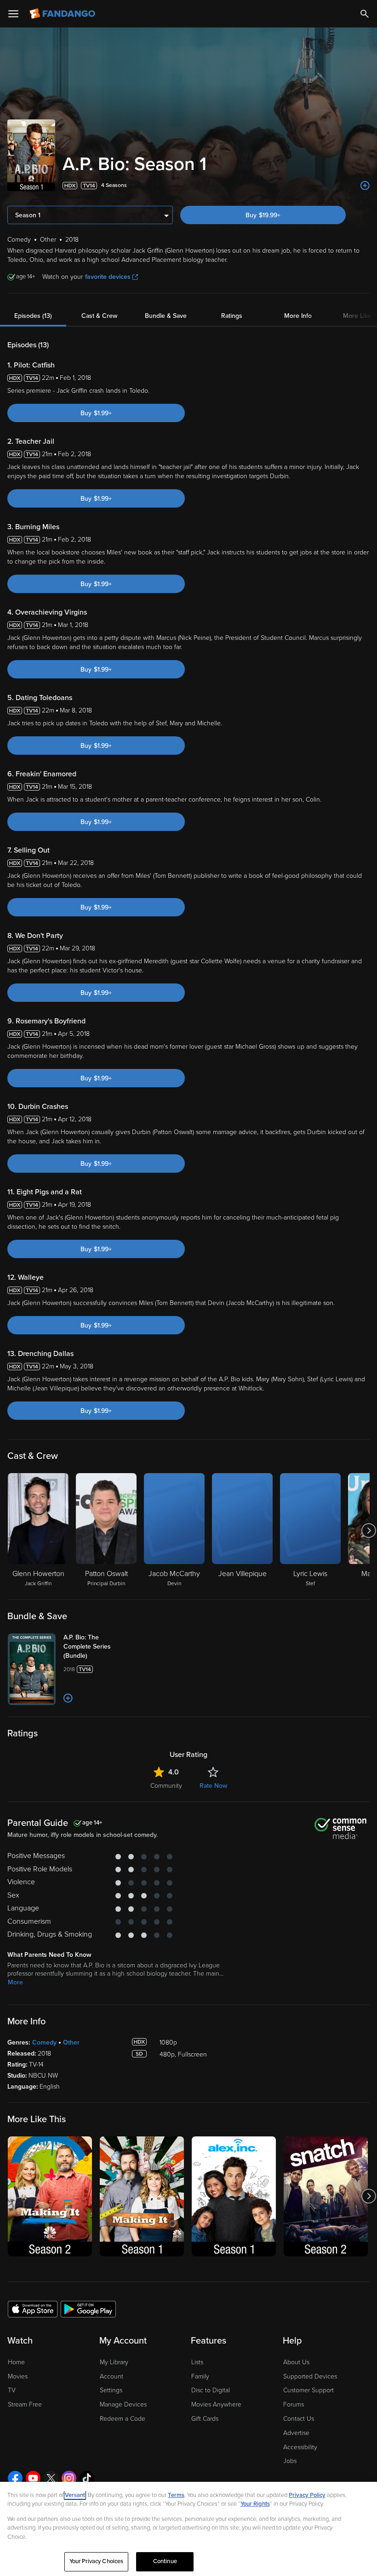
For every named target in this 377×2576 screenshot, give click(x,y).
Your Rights (255, 2504)
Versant (75, 2495)
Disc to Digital (211, 2390)
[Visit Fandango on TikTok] (87, 2478)
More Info (298, 316)
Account (111, 2376)
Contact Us (299, 2419)
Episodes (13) (33, 316)
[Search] (365, 14)
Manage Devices (123, 2404)
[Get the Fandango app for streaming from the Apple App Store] (33, 2309)
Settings (111, 2390)
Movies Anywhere (216, 2404)
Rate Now (213, 1786)
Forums (294, 2404)
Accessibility (300, 2447)
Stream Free (25, 2404)
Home (16, 2362)
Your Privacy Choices (97, 2561)
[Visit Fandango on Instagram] (69, 2478)
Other (71, 2042)
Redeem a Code (123, 2419)
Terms (176, 2495)
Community (166, 1786)
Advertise (296, 2433)
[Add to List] (365, 186)
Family (200, 2376)
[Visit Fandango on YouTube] (33, 2478)
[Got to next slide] (368, 1531)
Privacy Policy (307, 2495)
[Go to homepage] (63, 14)
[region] (188, 2529)
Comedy (44, 2042)
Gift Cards (205, 2419)
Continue (165, 2561)
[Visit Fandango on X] (51, 2478)
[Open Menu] (13, 14)
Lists (197, 2362)
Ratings (232, 316)
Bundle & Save (166, 316)
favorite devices (108, 277)
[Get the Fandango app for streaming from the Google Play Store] (88, 2309)
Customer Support (308, 2390)
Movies (18, 2376)
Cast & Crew (99, 316)
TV (12, 2390)
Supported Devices (310, 2376)
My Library (114, 2362)
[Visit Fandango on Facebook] (15, 2478)
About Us (296, 2362)
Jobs (290, 2461)
